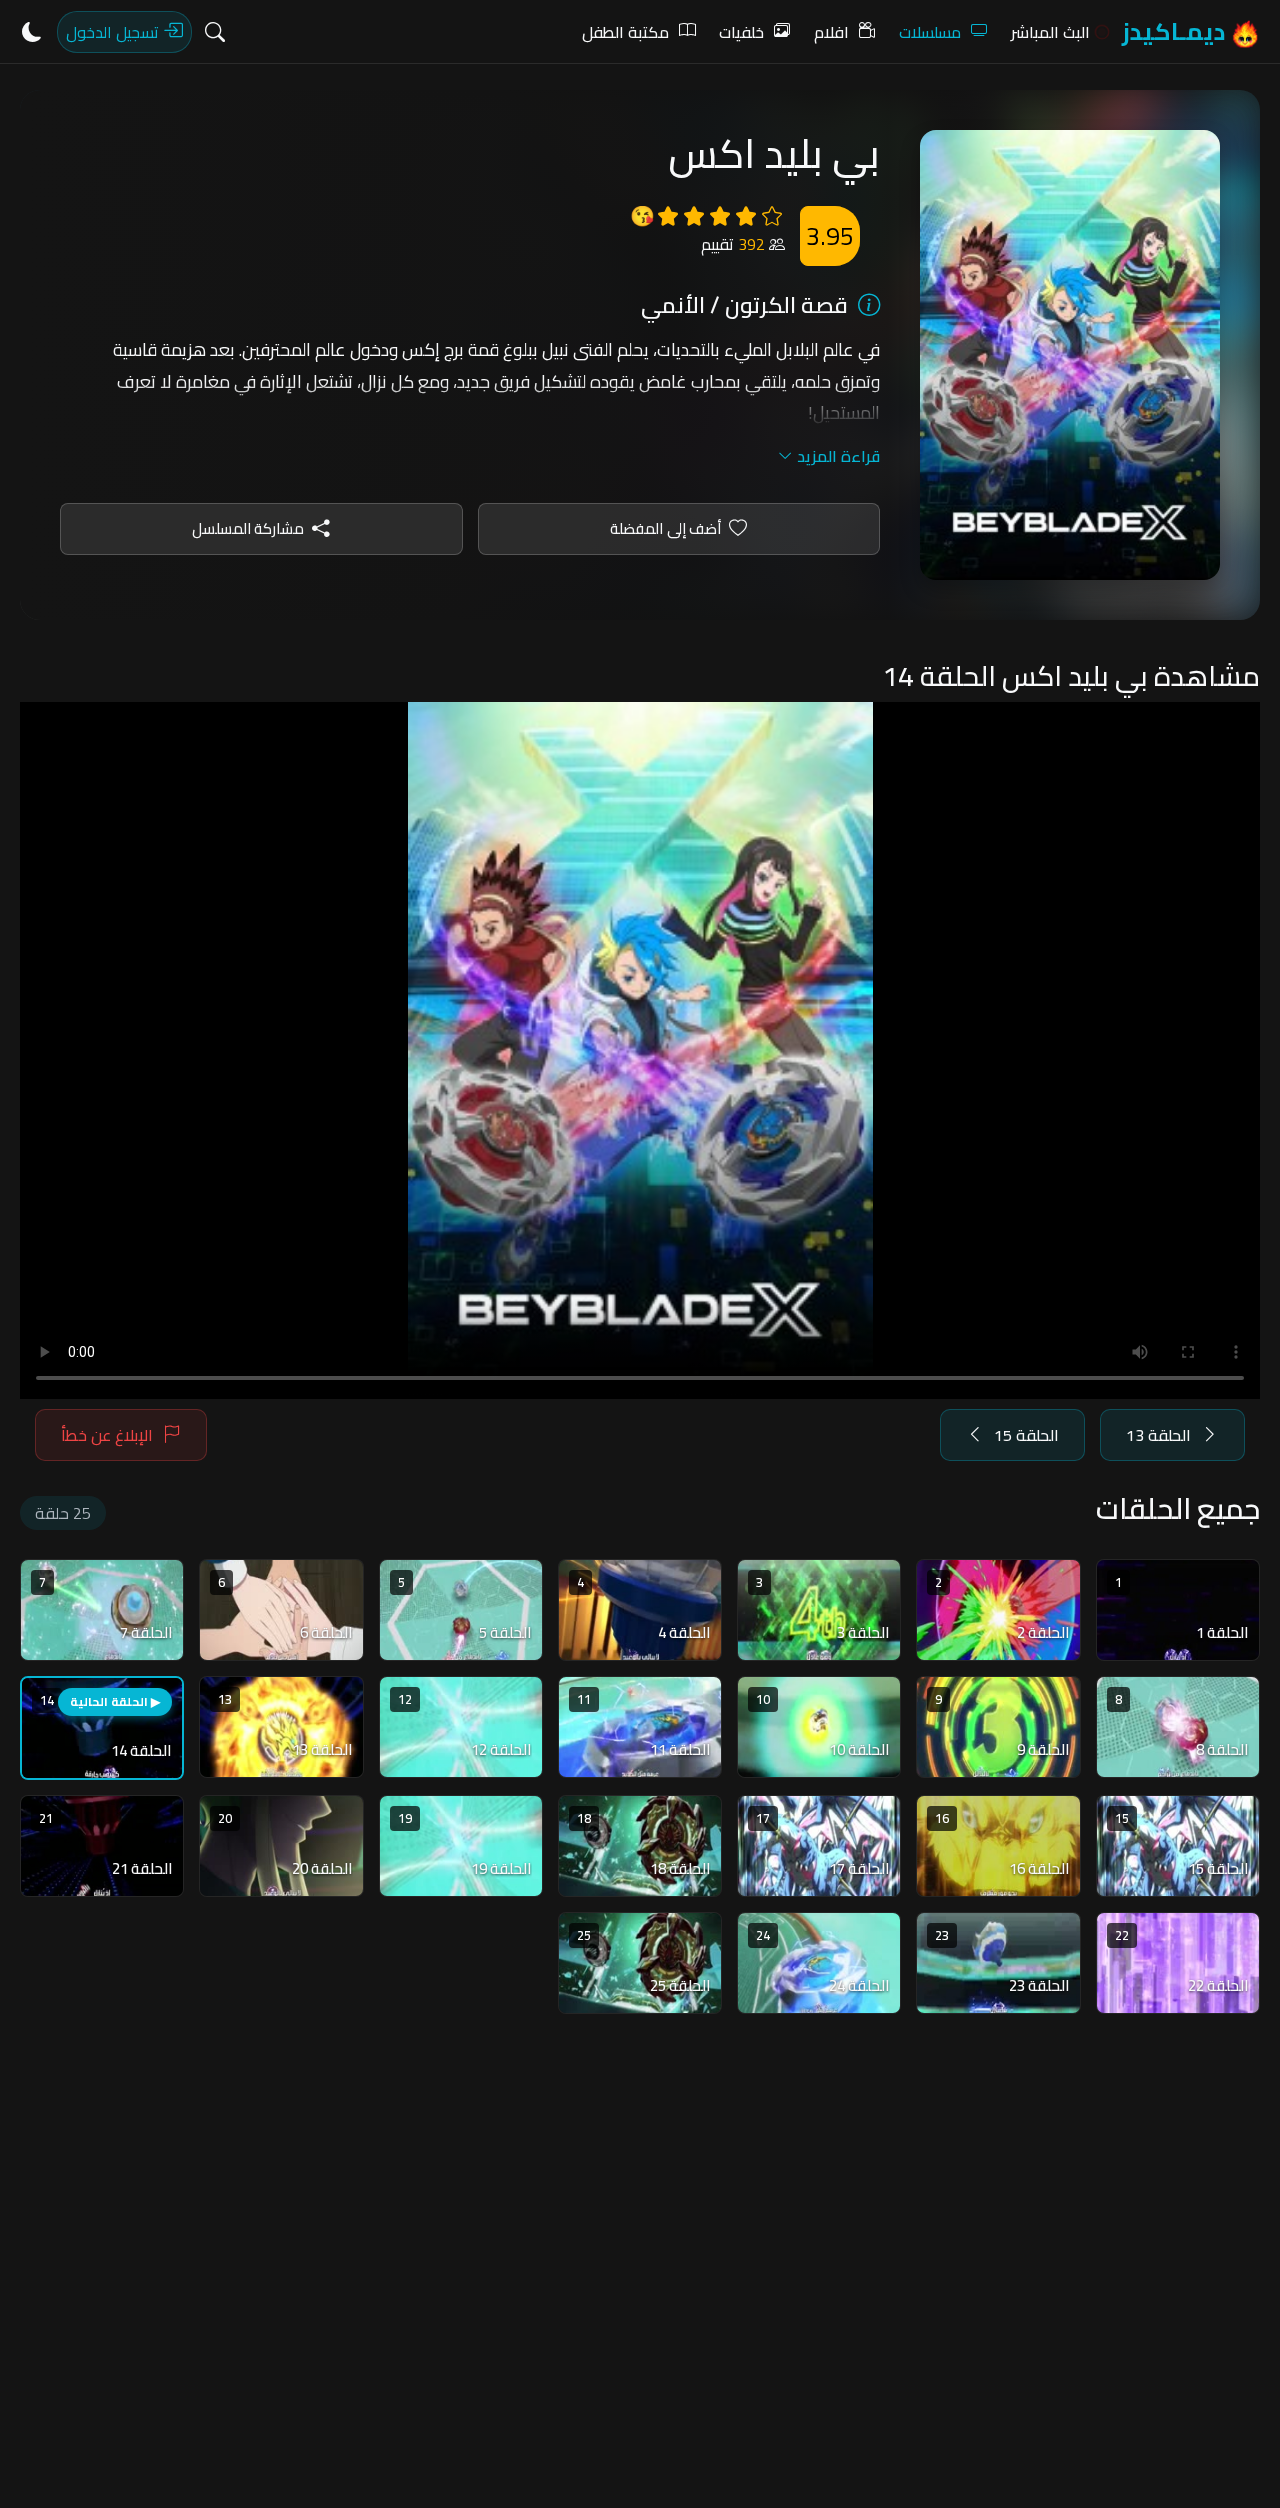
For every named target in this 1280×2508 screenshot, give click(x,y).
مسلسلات (930, 32)
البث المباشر (1050, 32)
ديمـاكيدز (1176, 31)
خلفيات (741, 32)
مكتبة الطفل (625, 32)
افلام (831, 32)
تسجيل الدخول (114, 32)
